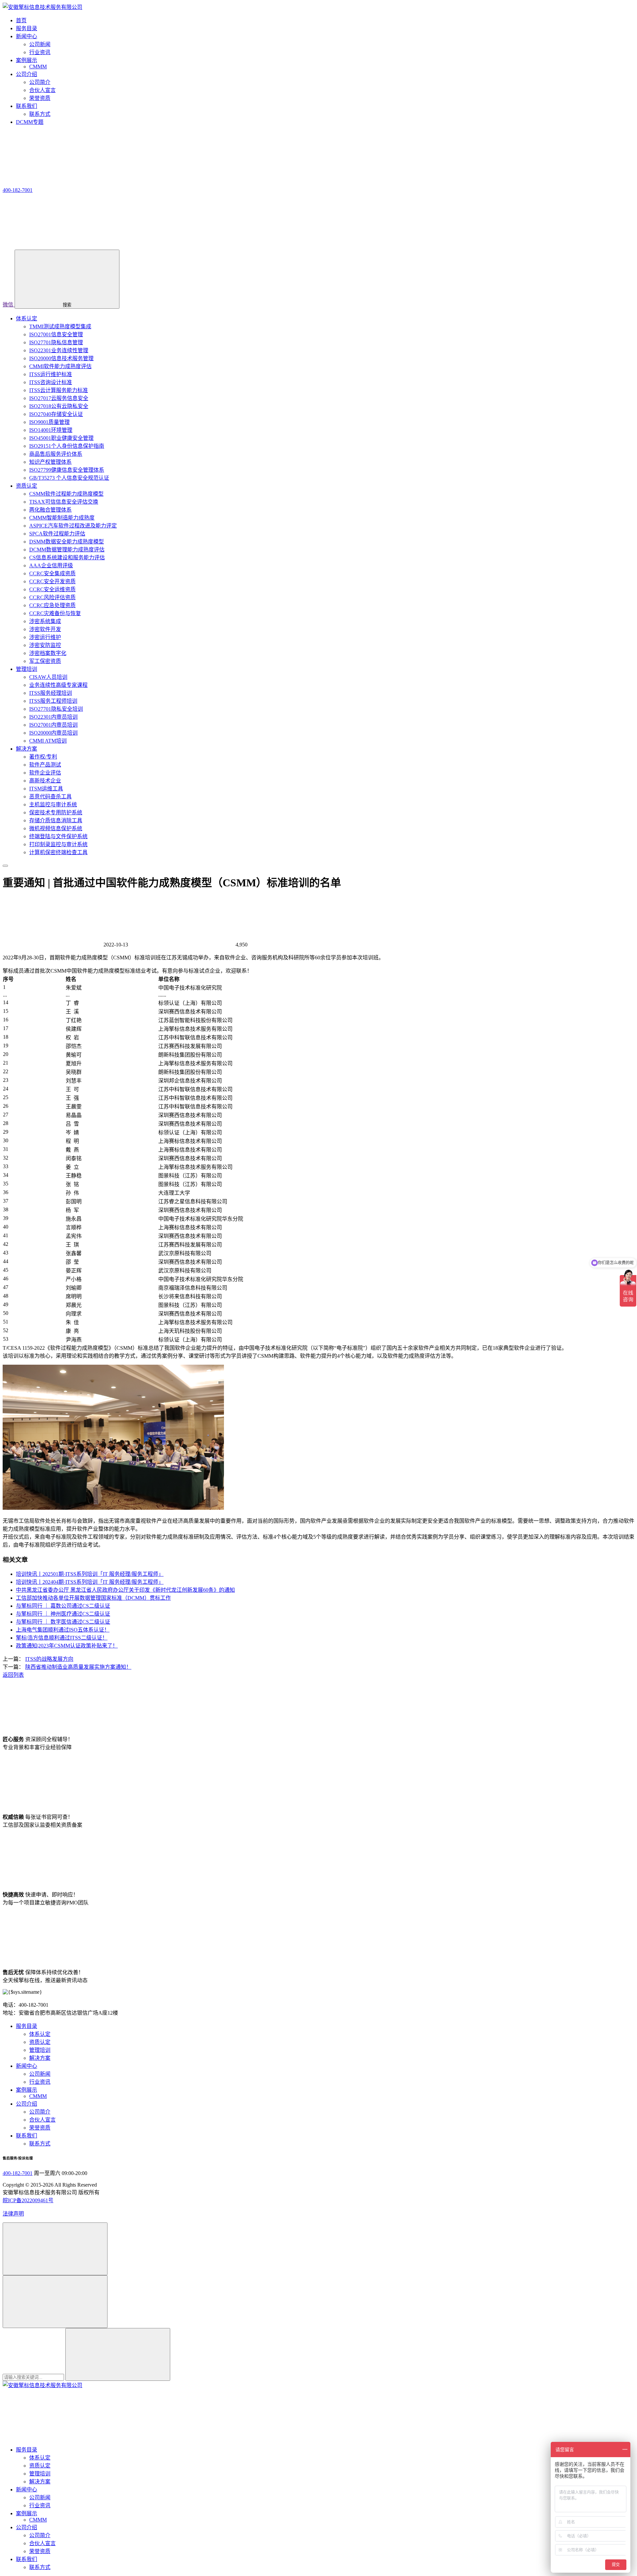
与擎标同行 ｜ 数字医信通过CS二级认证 (63, 1622)
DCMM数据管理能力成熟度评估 (67, 550)
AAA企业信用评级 (51, 565)
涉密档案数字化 (48, 653)
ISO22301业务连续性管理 (59, 350)
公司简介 (40, 82)
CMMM (38, 67)
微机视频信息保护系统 (56, 828)
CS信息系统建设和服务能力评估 (67, 558)
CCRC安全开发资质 (52, 581)
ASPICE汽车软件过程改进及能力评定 (73, 526)
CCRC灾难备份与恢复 (55, 613)
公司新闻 (40, 44)
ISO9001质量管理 (49, 422)
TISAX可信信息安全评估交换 (64, 502)
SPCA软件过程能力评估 (57, 534)
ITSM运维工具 (46, 789)
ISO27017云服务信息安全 (59, 398)
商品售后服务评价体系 (56, 454)
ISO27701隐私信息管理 (56, 342)
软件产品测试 (45, 765)
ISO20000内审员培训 (53, 733)
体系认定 (27, 319)
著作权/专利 (43, 757)
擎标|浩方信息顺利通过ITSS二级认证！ (62, 1638)
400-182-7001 (18, 2173)
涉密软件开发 (45, 629)
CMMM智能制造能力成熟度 (62, 518)
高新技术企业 (45, 781)
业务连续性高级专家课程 (58, 685)
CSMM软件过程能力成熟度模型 (66, 494)
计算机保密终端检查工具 (58, 852)
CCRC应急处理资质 (52, 605)
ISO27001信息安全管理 (56, 334)
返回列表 (13, 1675)
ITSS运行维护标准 (51, 374)
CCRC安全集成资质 (52, 573)
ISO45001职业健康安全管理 (61, 438)
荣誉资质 (40, 98)
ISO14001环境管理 (51, 430)
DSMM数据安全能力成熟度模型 (67, 542)
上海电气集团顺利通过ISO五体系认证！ (63, 1630)
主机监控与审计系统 (53, 805)
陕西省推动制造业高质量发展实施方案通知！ (78, 1667)
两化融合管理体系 (50, 510)
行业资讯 (40, 52)
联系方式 (40, 114)
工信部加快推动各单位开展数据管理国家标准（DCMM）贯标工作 (93, 1598)
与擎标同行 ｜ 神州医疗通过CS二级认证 (63, 1614)
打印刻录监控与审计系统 (58, 844)
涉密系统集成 (45, 621)
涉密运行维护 (45, 637)
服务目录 (27, 2026)
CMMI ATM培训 (48, 741)
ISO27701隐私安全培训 (56, 709)
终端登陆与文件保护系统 (58, 836)
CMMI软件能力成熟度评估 (60, 366)
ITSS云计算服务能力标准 (59, 390)
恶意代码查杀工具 (50, 797)
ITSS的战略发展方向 (49, 1659)
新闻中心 (27, 2066)
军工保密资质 (45, 661)
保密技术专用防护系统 (56, 812)
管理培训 (27, 669)
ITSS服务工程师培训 (53, 701)
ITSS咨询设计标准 (51, 382)
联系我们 (27, 2136)
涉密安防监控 (45, 645)
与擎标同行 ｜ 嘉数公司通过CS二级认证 (63, 1606)
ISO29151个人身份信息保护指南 (67, 446)
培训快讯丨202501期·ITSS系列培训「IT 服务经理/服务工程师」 (90, 1574)
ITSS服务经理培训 (51, 693)
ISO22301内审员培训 (53, 717)
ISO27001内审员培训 (53, 725)
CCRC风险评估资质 (52, 597)
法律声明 (13, 2214)
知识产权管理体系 (50, 462)
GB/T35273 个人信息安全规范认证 (69, 478)
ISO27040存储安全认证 (56, 414)
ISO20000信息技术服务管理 (61, 358)
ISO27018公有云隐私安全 (59, 406)
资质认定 (27, 486)
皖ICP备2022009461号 (28, 2200)
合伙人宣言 (42, 90)
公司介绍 (27, 2104)
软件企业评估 (45, 773)
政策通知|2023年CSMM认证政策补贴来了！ (67, 1646)
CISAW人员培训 (48, 677)
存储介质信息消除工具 (56, 820)
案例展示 (27, 2090)
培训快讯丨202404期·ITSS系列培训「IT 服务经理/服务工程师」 (90, 1582)
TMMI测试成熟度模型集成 (60, 326)
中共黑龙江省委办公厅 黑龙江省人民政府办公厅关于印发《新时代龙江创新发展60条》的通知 (125, 1590)
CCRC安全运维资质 (52, 589)
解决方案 (27, 749)
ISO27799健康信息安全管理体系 (67, 470)
